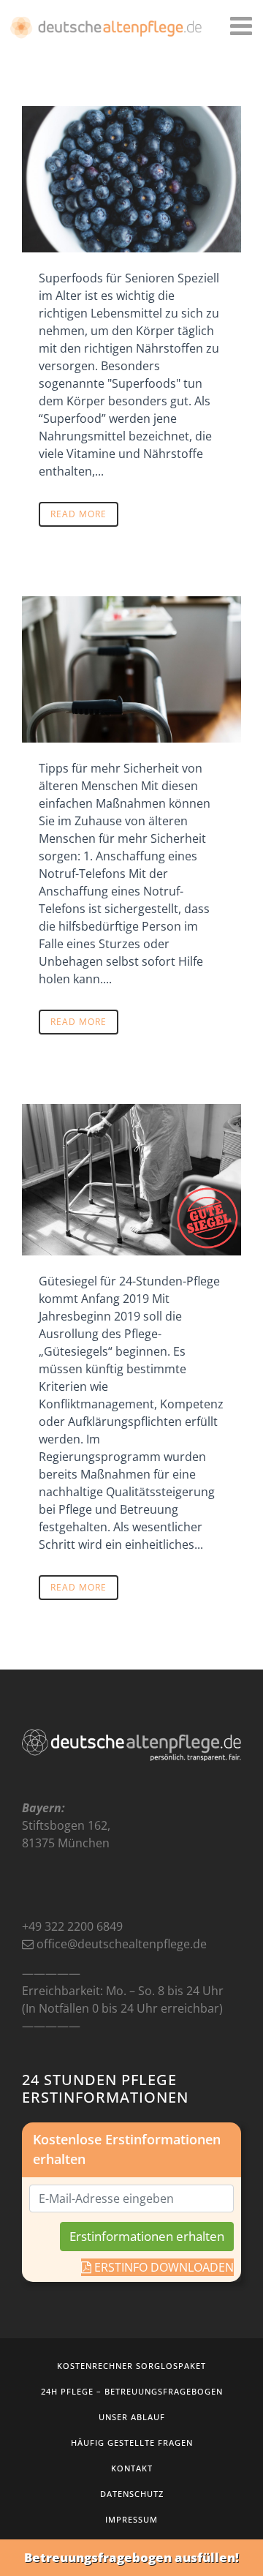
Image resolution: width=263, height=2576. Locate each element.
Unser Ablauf (132, 2417)
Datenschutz (132, 2494)
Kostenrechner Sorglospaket (131, 2366)
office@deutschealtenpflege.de (122, 1944)
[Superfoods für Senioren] (131, 179)
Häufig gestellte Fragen (132, 2442)
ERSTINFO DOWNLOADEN (163, 2267)
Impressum (131, 2519)
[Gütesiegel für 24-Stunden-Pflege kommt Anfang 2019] (131, 1180)
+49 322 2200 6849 (72, 1926)
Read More (79, 514)
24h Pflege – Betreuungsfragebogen (132, 2391)
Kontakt (132, 2468)
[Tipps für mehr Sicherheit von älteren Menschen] (131, 669)
